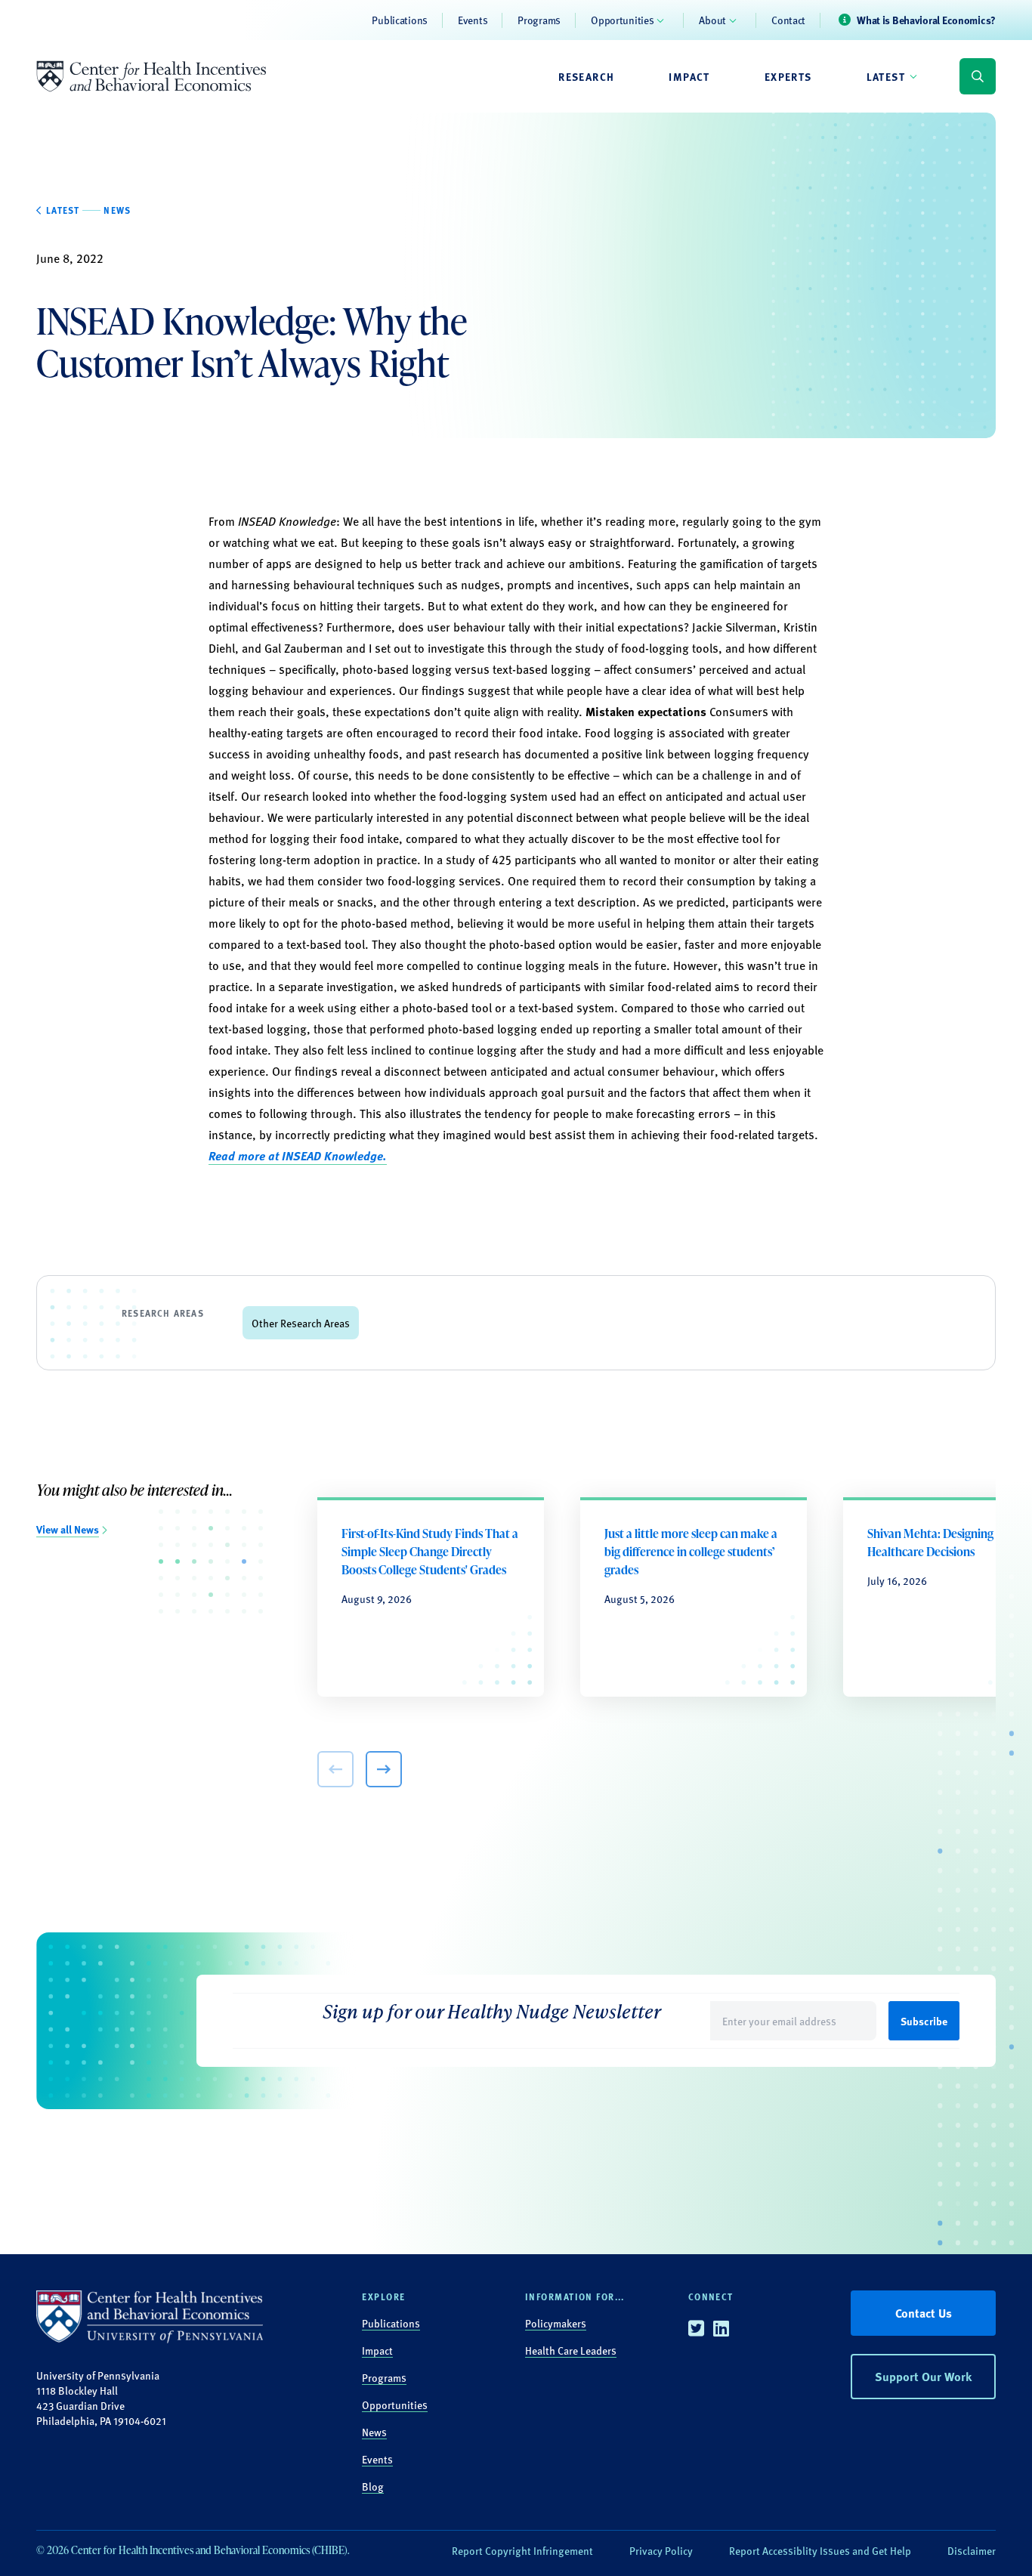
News (374, 2432)
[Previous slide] (335, 1769)
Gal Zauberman (304, 648)
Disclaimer (972, 2550)
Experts (788, 76)
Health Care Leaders (571, 2350)
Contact (788, 20)
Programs (539, 20)
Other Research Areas (301, 1323)
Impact (689, 76)
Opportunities (622, 20)
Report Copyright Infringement (522, 2550)
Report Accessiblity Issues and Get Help (820, 2550)
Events (473, 20)
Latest (886, 76)
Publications (400, 20)
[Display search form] (978, 76)
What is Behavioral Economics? (926, 20)
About (712, 20)
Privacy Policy (661, 2550)
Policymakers (556, 2323)
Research (586, 76)
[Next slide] (384, 1769)
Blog (373, 2486)
